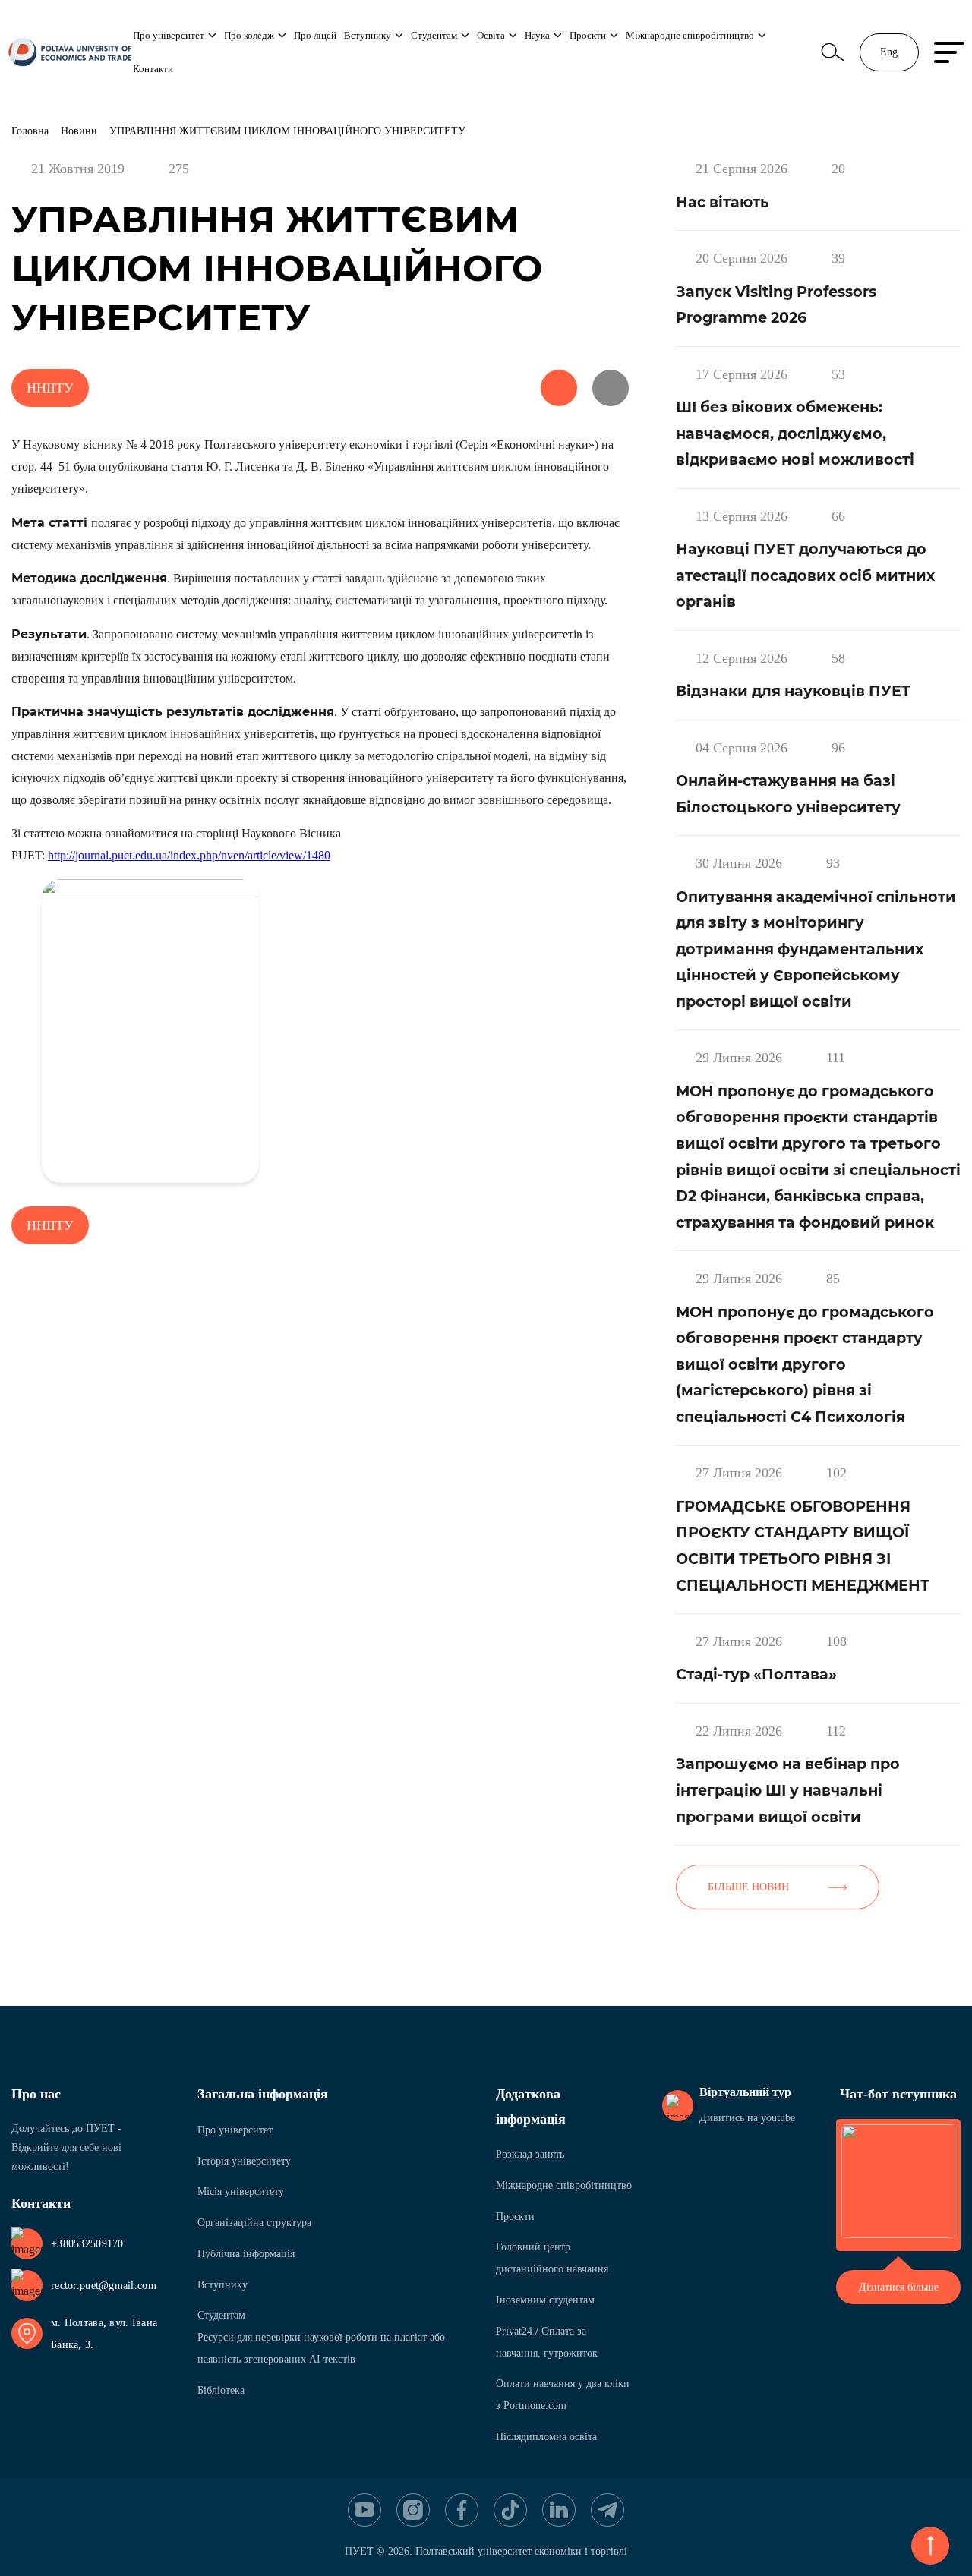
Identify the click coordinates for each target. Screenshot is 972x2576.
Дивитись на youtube (747, 2118)
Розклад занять (530, 2154)
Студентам (434, 35)
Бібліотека (221, 2390)
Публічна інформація (246, 2254)
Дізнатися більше (899, 2287)
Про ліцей (315, 35)
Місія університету (241, 2191)
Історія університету (244, 2161)
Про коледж (249, 35)
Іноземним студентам (545, 2300)
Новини (79, 131)
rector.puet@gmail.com (104, 2286)
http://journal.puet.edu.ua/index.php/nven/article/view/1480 (189, 855)
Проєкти (588, 35)
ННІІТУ (50, 388)
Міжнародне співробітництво (690, 35)
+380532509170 (87, 2244)
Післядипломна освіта (546, 2437)
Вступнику (368, 35)
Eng (889, 52)
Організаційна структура (254, 2223)
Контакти (153, 69)
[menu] (949, 52)
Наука (537, 35)
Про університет (169, 35)
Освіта (491, 35)
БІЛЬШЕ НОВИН (748, 1887)
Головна (30, 131)
